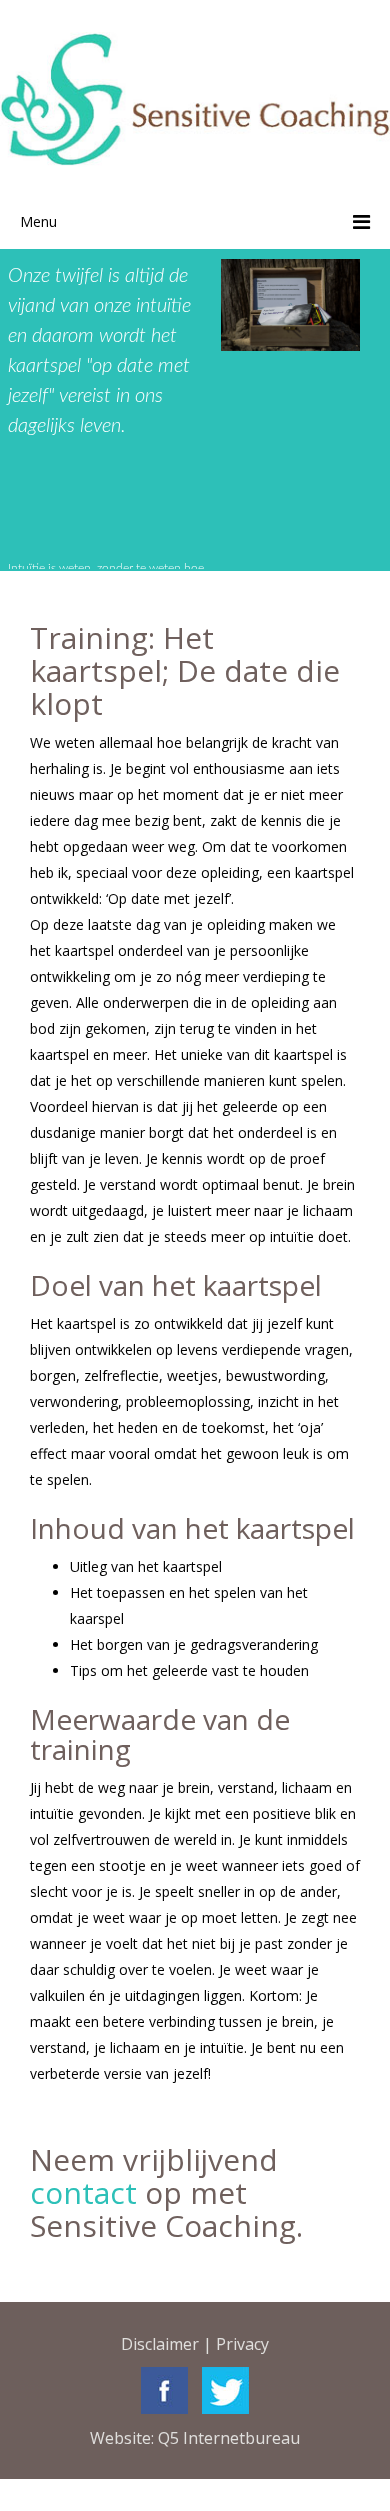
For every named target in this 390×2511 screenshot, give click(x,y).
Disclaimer (160, 2344)
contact (83, 2192)
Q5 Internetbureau (229, 2438)
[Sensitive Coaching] (195, 98)
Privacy (242, 2344)
